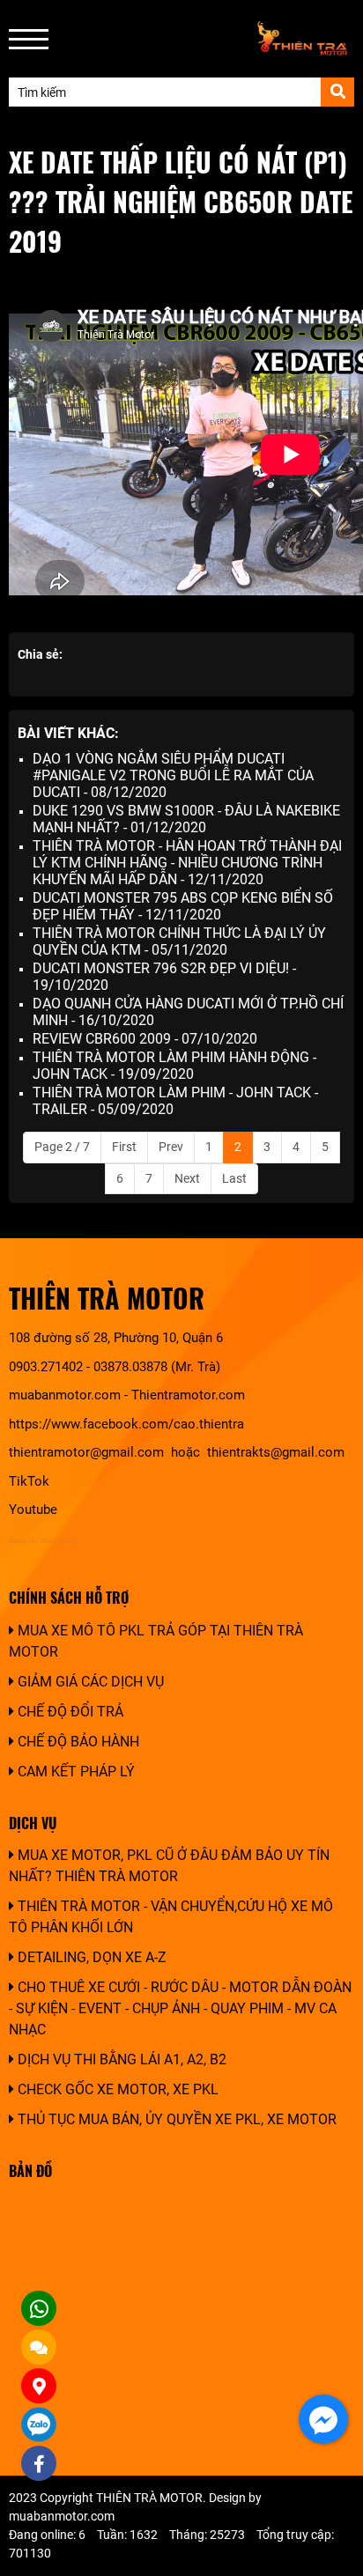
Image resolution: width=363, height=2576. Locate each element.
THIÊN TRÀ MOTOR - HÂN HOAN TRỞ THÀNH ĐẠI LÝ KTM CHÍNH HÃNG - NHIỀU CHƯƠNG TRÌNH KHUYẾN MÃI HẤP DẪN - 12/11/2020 (187, 863)
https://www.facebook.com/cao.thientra (126, 1424)
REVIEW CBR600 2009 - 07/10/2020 (145, 1039)
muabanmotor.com (65, 1395)
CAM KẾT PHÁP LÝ (74, 1771)
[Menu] (29, 39)
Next (187, 1178)
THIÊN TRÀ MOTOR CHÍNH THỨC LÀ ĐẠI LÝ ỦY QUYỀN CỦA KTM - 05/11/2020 (179, 941)
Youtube (33, 1509)
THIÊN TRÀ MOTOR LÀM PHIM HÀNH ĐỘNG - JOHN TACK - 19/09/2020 (174, 1066)
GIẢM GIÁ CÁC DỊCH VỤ (89, 1682)
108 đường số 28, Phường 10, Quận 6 (116, 1338)
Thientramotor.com (188, 1395)
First (124, 1147)
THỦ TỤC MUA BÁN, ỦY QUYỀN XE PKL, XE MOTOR (175, 2119)
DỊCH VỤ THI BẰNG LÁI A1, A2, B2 (120, 2059)
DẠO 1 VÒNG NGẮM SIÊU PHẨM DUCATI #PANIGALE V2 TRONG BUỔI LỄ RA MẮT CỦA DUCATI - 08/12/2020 (173, 775)
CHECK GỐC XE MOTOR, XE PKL (116, 2089)
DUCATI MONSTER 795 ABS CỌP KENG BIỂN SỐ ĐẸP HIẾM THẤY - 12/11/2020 (183, 906)
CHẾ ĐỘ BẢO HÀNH (77, 1742)
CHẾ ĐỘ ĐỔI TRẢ (69, 1712)
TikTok (31, 1481)
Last (234, 1178)
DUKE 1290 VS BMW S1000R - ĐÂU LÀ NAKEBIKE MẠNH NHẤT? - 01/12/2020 (186, 819)
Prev (171, 1147)
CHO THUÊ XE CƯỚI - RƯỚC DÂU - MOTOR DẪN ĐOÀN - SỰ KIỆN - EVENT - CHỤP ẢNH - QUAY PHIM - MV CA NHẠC (180, 2008)
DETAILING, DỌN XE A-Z (90, 1957)
